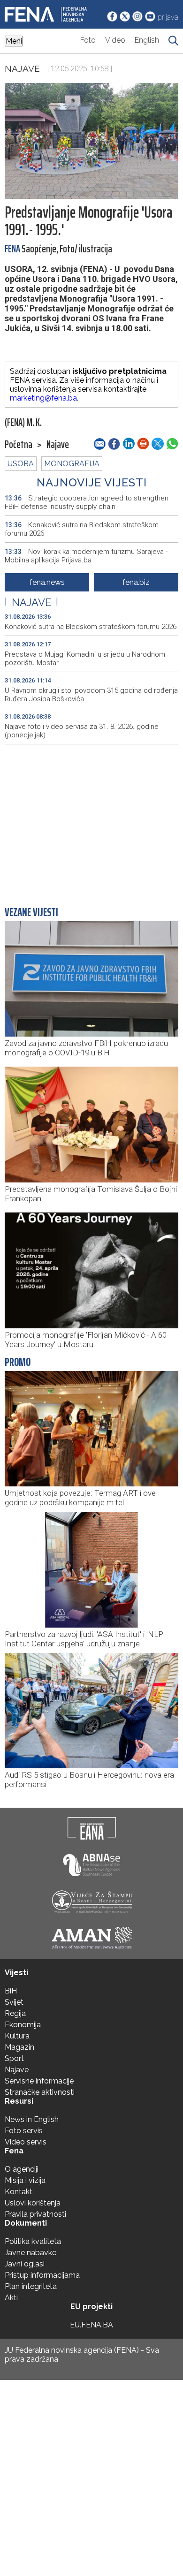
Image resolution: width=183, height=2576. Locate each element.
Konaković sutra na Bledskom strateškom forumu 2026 (82, 529)
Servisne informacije (39, 2081)
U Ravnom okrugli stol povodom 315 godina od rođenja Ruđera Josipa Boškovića (91, 695)
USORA (21, 464)
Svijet (14, 2002)
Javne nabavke (30, 2253)
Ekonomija (23, 2025)
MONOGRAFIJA (72, 464)
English (147, 40)
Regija (15, 2013)
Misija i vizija (25, 2180)
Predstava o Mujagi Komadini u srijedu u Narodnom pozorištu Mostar (85, 659)
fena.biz (136, 582)
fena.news (47, 582)
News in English (32, 2119)
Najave (22, 68)
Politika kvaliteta (33, 2241)
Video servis (26, 2142)
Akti (11, 2298)
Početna (19, 445)
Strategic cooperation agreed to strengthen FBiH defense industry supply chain (87, 502)
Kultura (17, 2036)
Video (115, 40)
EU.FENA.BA (91, 2325)
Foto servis (24, 2131)
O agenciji (22, 2169)
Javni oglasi (25, 2264)
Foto (88, 40)
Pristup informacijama (42, 2275)
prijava (168, 17)
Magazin (19, 2047)
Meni (14, 41)
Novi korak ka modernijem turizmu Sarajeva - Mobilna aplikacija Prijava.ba (86, 556)
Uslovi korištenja (33, 2203)
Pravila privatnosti (35, 2214)
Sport (14, 2058)
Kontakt (19, 2192)
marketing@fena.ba (43, 398)
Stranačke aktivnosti (40, 2092)
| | (31, 602)
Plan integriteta (31, 2286)
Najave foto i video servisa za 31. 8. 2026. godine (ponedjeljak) (82, 731)
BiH (11, 1991)
